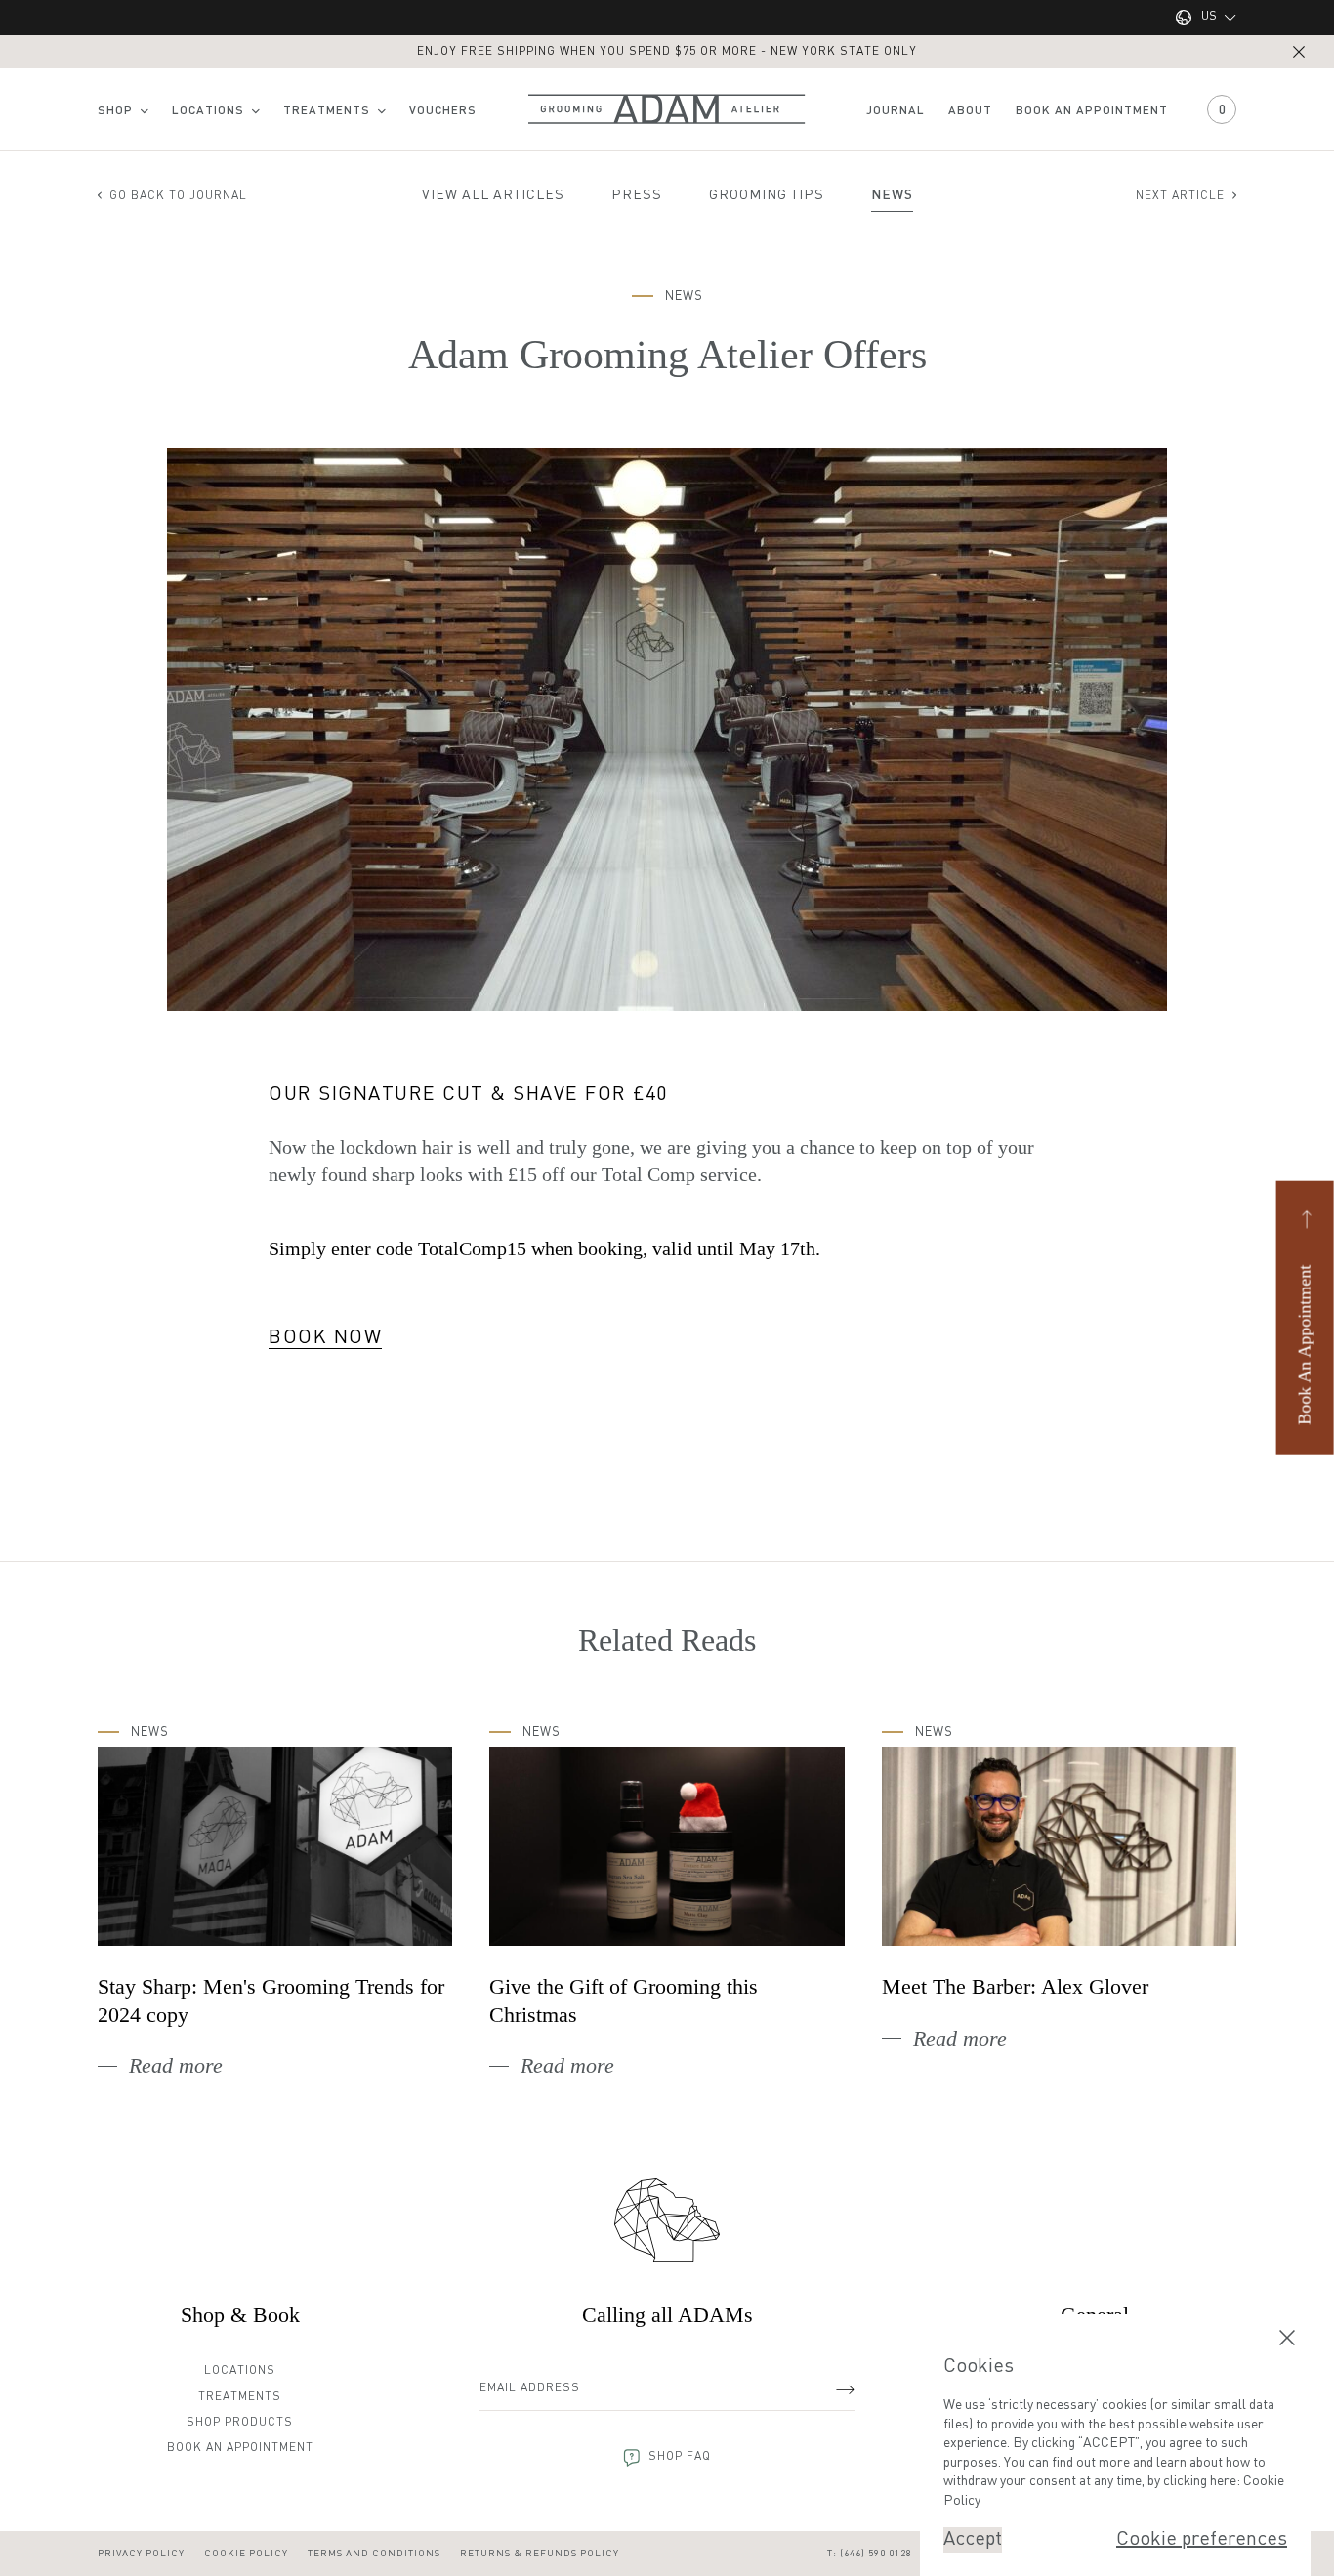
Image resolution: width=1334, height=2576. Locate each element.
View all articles (493, 195)
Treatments (327, 111)
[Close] (1299, 52)
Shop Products (240, 2423)
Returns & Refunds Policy (540, 2554)
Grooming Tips (767, 195)
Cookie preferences (1202, 2540)
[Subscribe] (845, 2389)
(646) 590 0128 (876, 2554)
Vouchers (443, 111)
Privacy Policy (141, 2554)
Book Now (325, 1338)
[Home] (667, 2220)
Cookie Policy (246, 2554)
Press (637, 195)
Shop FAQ (680, 2457)
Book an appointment (1092, 111)
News (892, 195)
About (970, 111)
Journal (896, 111)
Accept (973, 2540)
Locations (208, 111)
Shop (115, 111)
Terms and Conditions (374, 2554)
